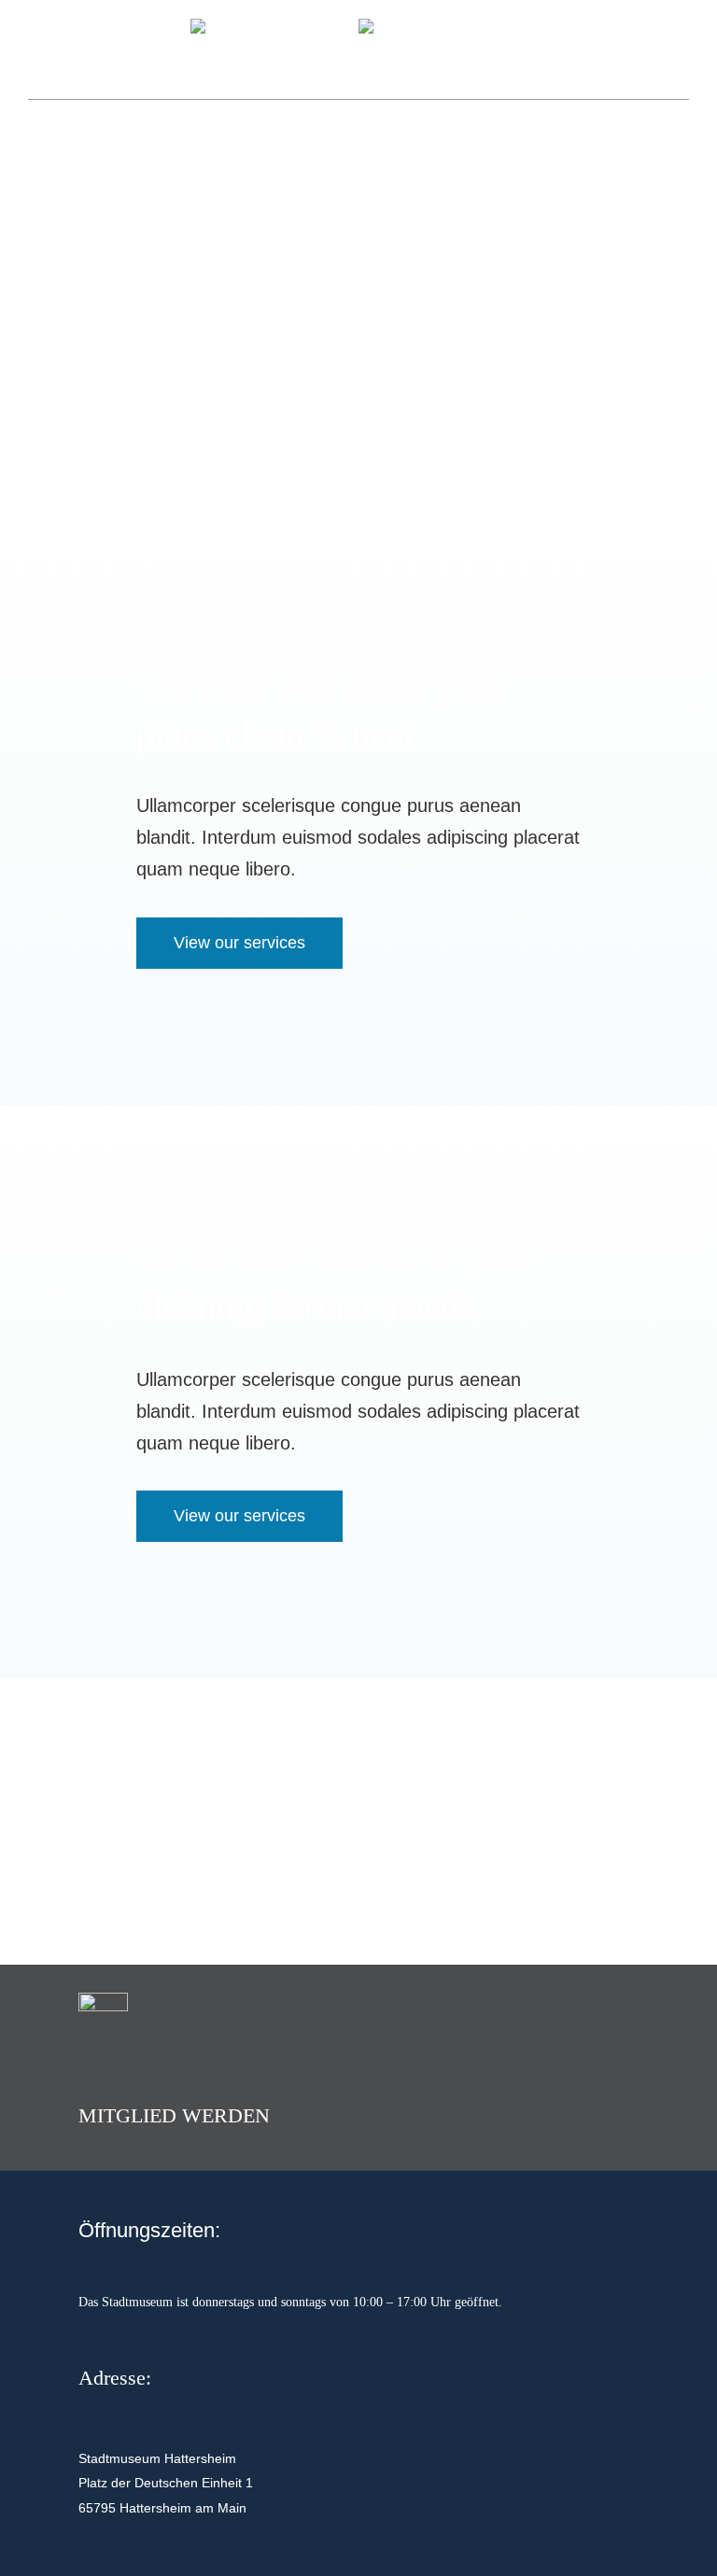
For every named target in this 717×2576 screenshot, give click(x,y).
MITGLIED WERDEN (174, 2115)
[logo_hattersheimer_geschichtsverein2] (274, 27)
